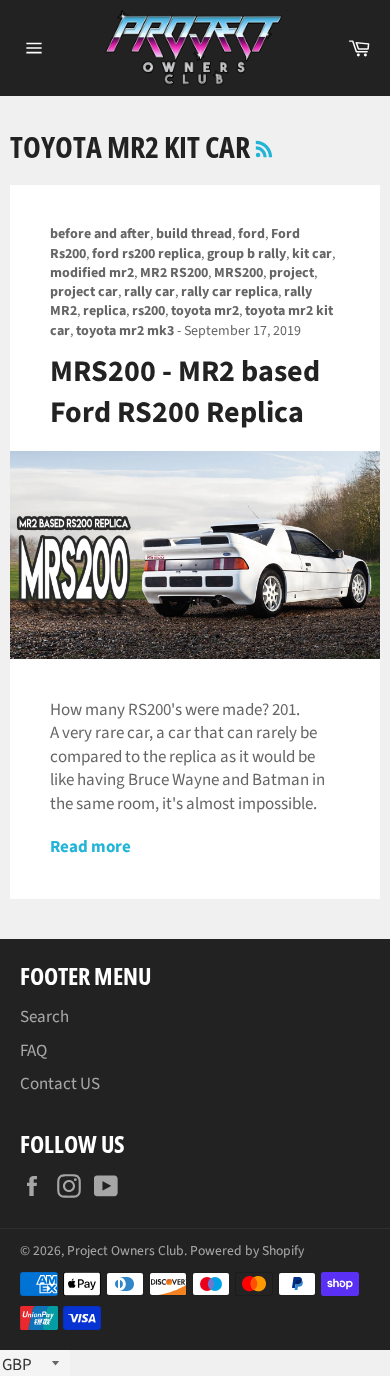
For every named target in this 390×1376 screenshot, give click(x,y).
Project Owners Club (125, 1250)
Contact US (60, 1084)
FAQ (33, 1051)
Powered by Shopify (247, 1250)
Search (44, 1017)
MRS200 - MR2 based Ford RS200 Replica (185, 392)
